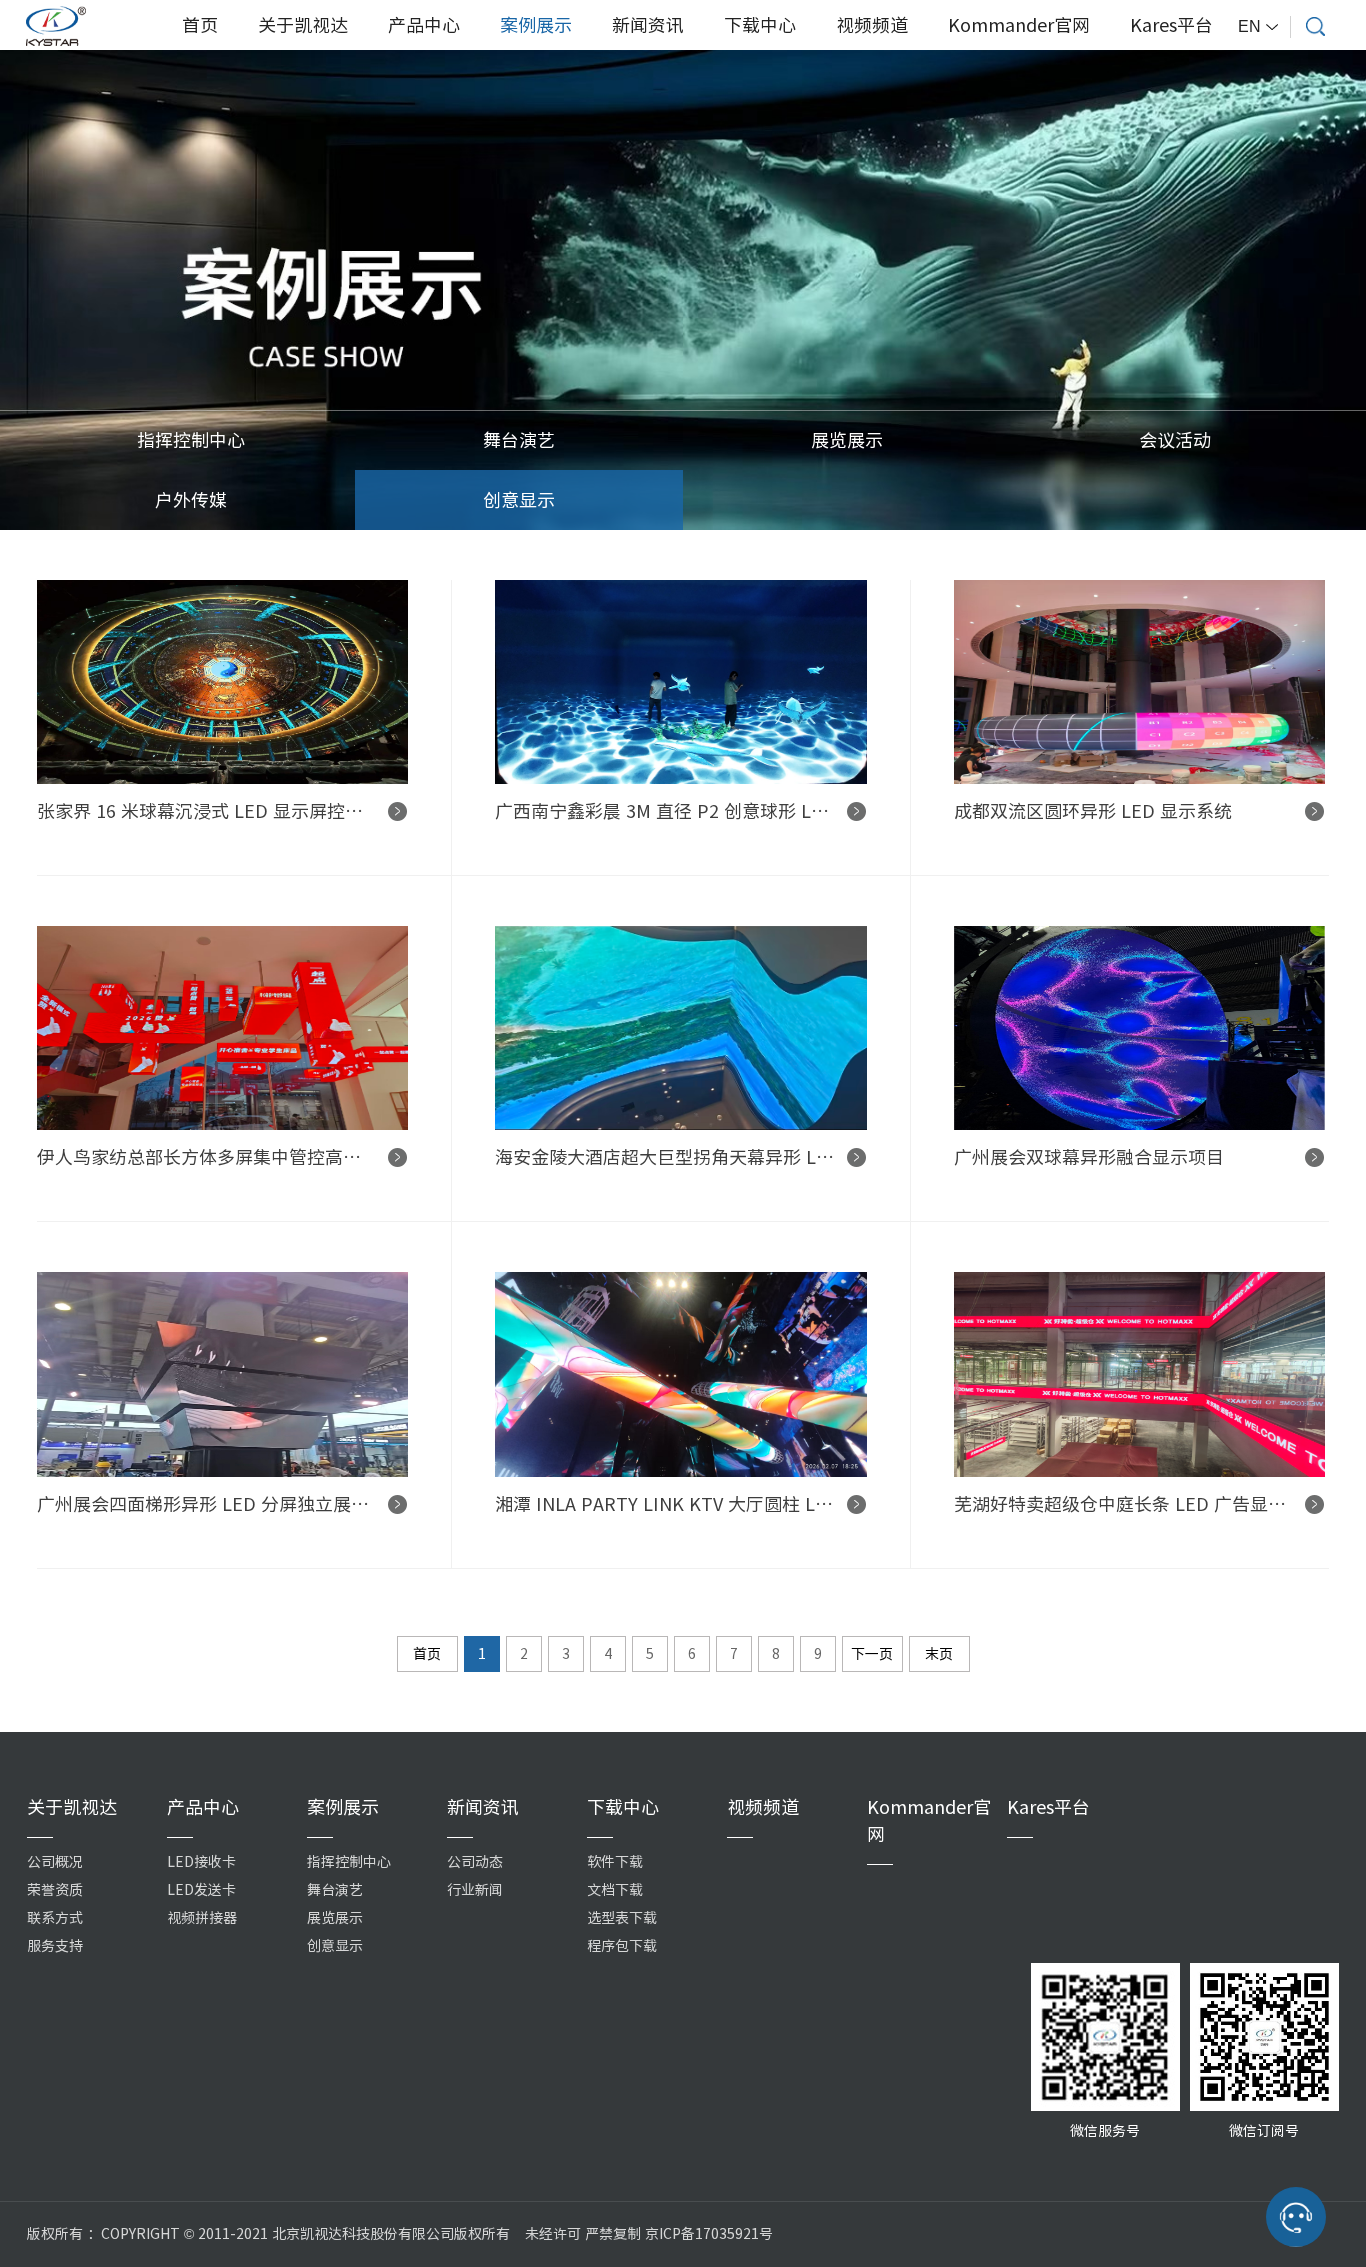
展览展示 (847, 440)
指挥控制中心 (191, 440)
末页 (939, 1654)
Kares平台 (1171, 25)
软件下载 (615, 1862)
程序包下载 (622, 1946)
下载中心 (760, 25)
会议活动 (1175, 440)
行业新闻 (475, 1890)
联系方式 (55, 1918)
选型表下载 (622, 1918)
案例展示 (536, 25)
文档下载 (615, 1890)
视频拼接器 (202, 1918)
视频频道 (872, 25)
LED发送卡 (201, 1890)
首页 (200, 25)
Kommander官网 (1019, 25)
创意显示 (519, 500)
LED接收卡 (201, 1862)
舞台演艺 (519, 440)
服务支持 (55, 1946)
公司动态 (475, 1862)
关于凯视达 (303, 25)
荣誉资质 (55, 1890)
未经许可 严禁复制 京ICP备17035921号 (649, 2234)
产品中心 (424, 25)
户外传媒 (191, 500)
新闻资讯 (648, 25)
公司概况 (55, 1862)
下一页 (872, 1654)
